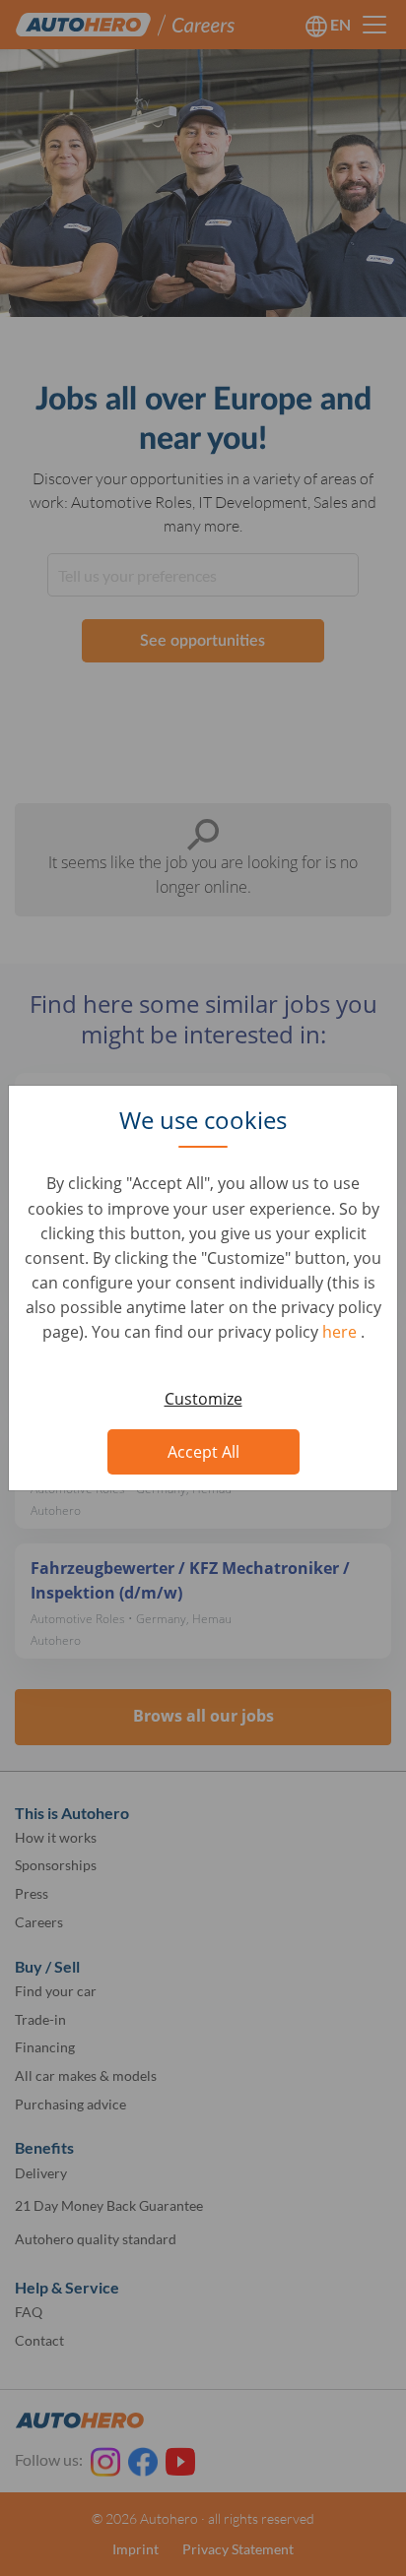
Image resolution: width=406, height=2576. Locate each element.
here (341, 1332)
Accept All (203, 1452)
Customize (203, 1399)
